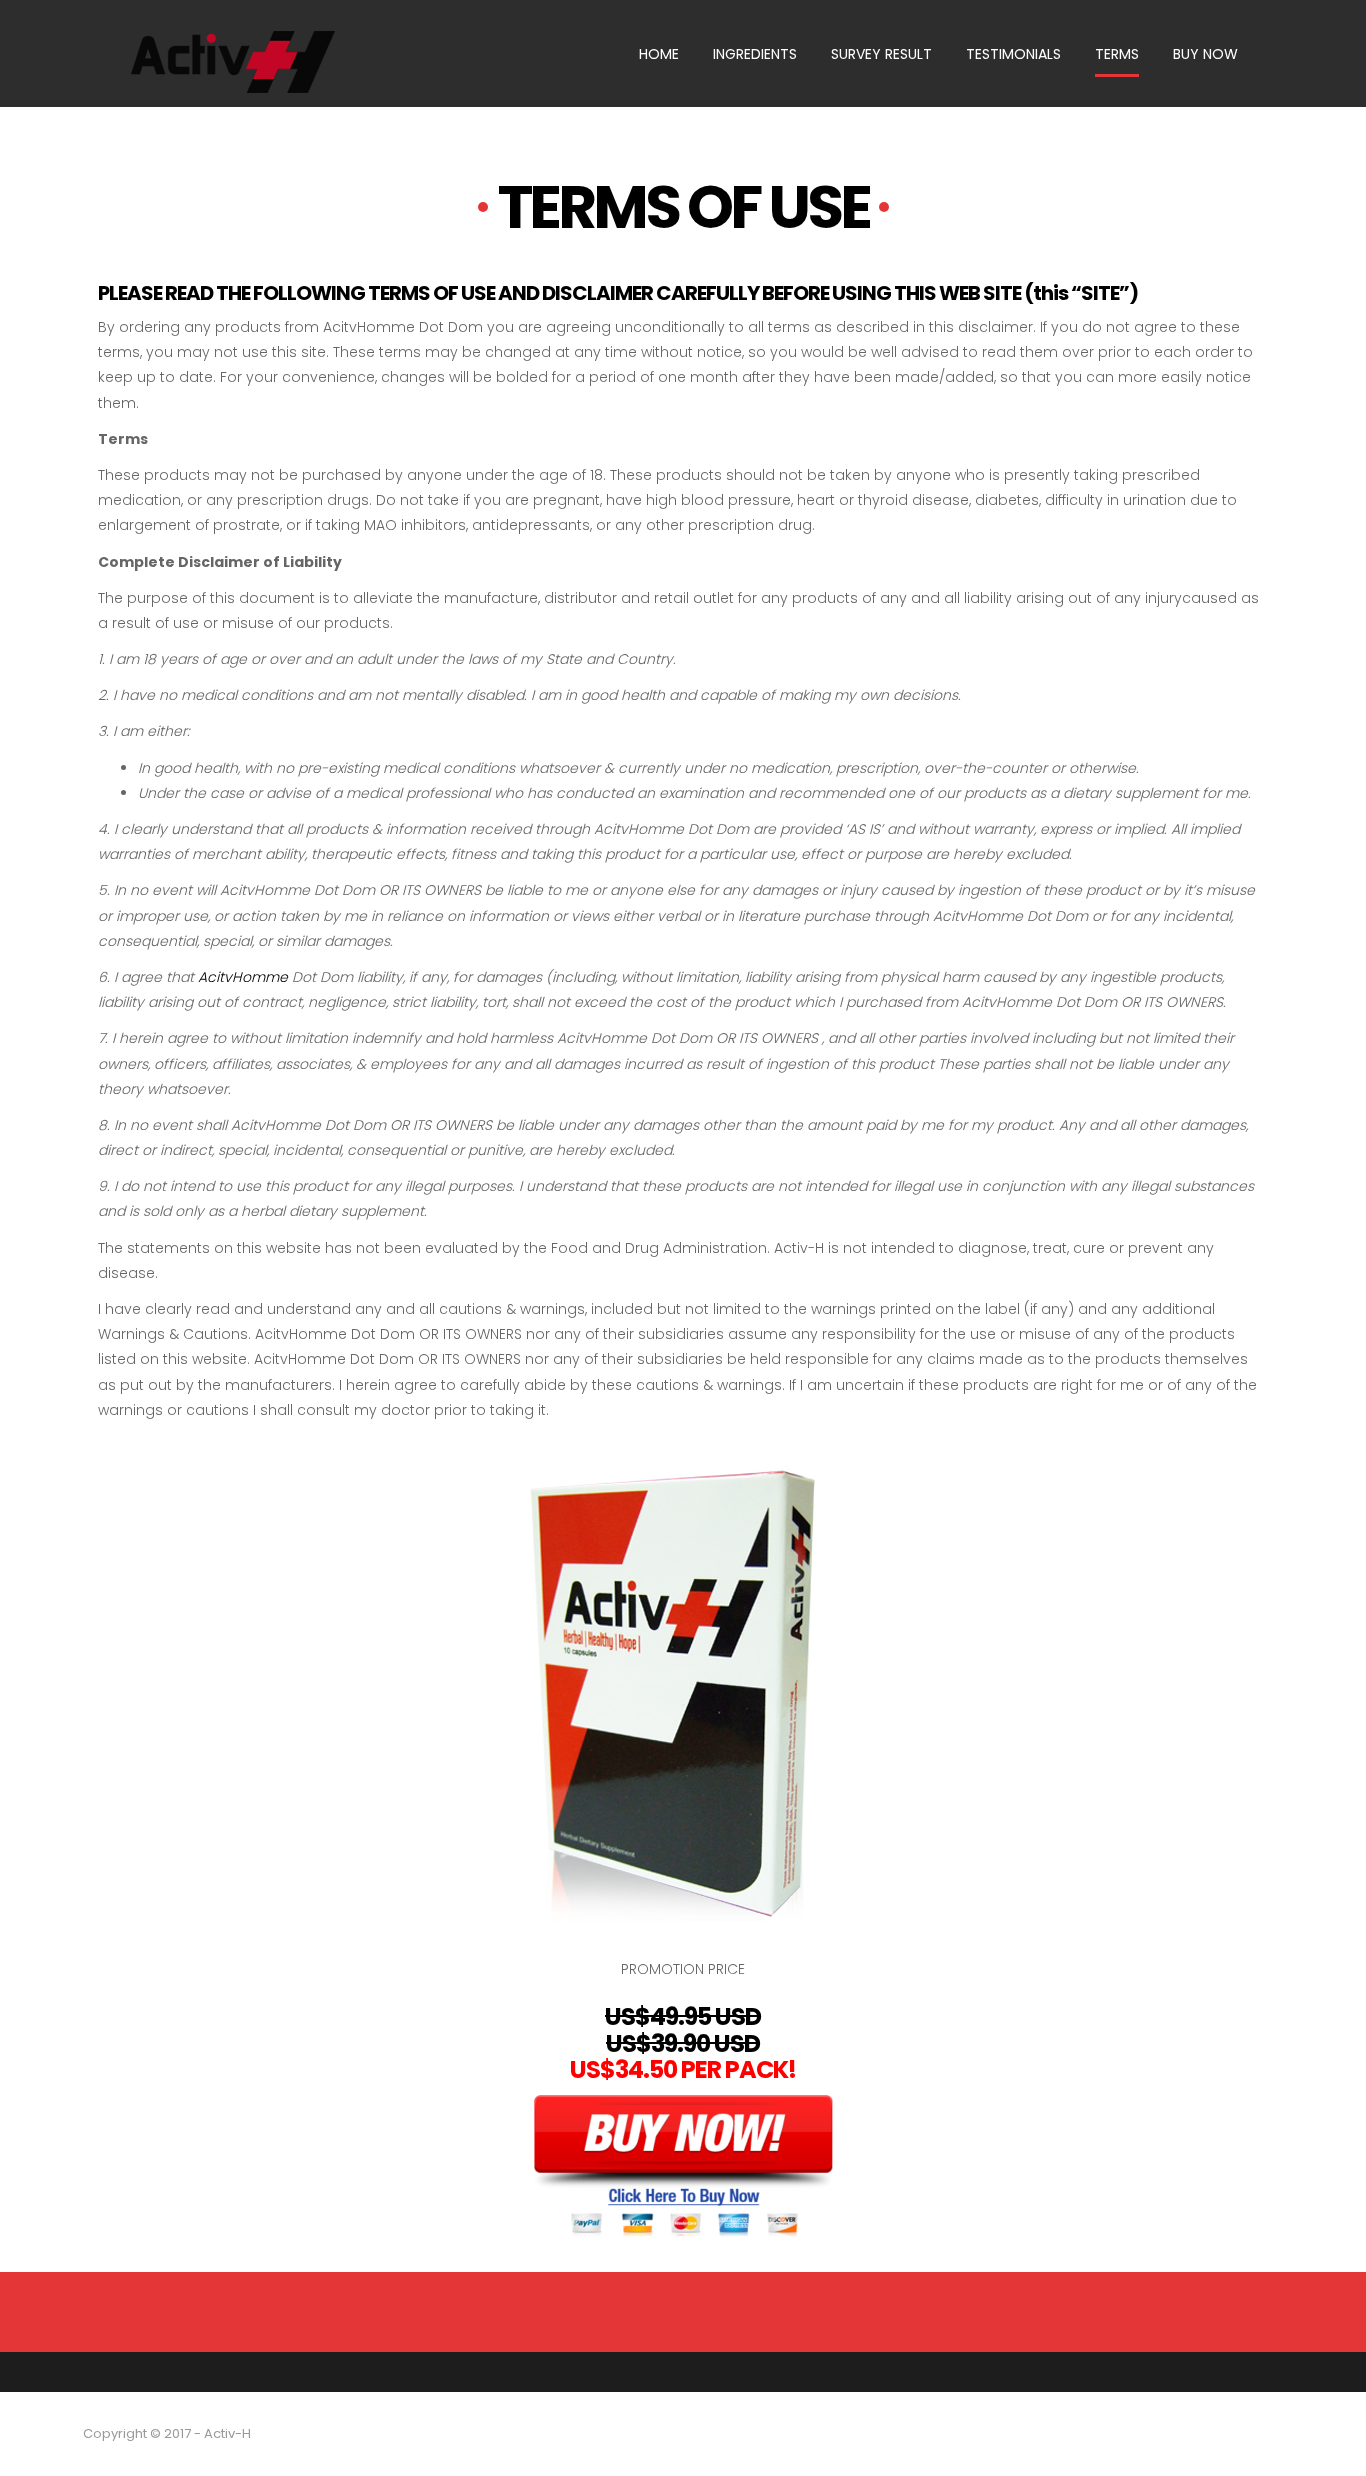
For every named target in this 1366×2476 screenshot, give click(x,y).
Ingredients (755, 54)
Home (659, 54)
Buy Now (1205, 54)
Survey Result (881, 54)
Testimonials (1013, 54)
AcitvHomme (243, 977)
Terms (1117, 54)
